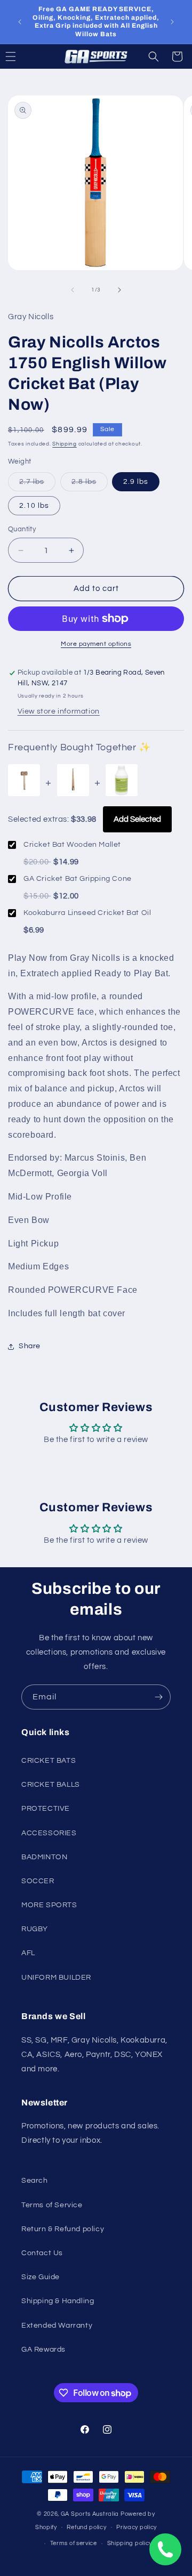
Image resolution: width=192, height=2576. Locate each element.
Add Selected (137, 819)
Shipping (65, 444)
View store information (59, 711)
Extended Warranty (57, 2326)
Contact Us (42, 2253)
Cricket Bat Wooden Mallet (72, 845)
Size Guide (41, 2277)
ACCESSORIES (49, 1833)
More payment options (96, 644)
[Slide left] (73, 290)
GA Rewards (43, 2350)
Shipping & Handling (58, 2301)
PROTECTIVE (46, 1809)
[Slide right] (119, 290)
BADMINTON (44, 1857)
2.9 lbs (136, 482)
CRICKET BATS (49, 1761)
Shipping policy (130, 2543)
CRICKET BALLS (51, 1785)
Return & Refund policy (63, 2229)
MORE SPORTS (49, 1905)
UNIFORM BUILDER (56, 1978)
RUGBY (35, 1929)
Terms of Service (52, 2205)
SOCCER (38, 1881)
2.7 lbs (37, 484)
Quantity (22, 529)
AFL (28, 1953)
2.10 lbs (34, 506)
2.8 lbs (90, 484)
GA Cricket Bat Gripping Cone (78, 879)
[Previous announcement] (20, 22)
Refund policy (86, 2527)
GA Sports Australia (90, 2514)
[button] (154, 56)
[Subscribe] (158, 1697)
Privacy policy (137, 2527)
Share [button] (30, 1346)
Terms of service (74, 2543)
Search (35, 2181)
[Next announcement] (172, 22)
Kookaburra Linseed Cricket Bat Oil (87, 913)
